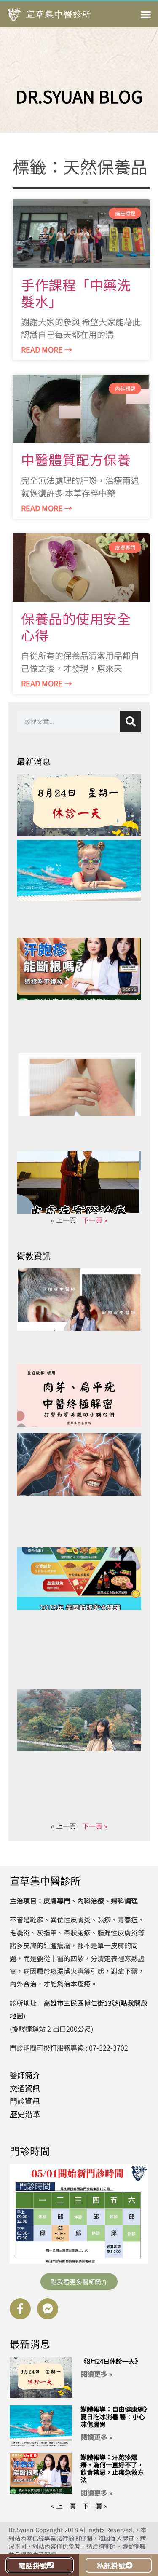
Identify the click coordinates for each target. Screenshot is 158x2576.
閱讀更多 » (96, 2374)
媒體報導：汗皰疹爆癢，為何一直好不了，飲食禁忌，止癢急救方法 (112, 2468)
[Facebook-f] (20, 2309)
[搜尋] (131, 721)
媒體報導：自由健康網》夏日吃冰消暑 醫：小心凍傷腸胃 (114, 2417)
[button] (146, 15)
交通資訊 (25, 2088)
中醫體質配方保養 (76, 459)
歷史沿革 (25, 2114)
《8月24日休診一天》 (111, 2361)
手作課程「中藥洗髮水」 (76, 293)
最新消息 (30, 2344)
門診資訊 (25, 2101)
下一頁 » (95, 1220)
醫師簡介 (25, 2075)
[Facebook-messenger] (48, 2309)
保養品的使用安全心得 (76, 626)
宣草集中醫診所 (45, 1880)
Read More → (47, 349)
